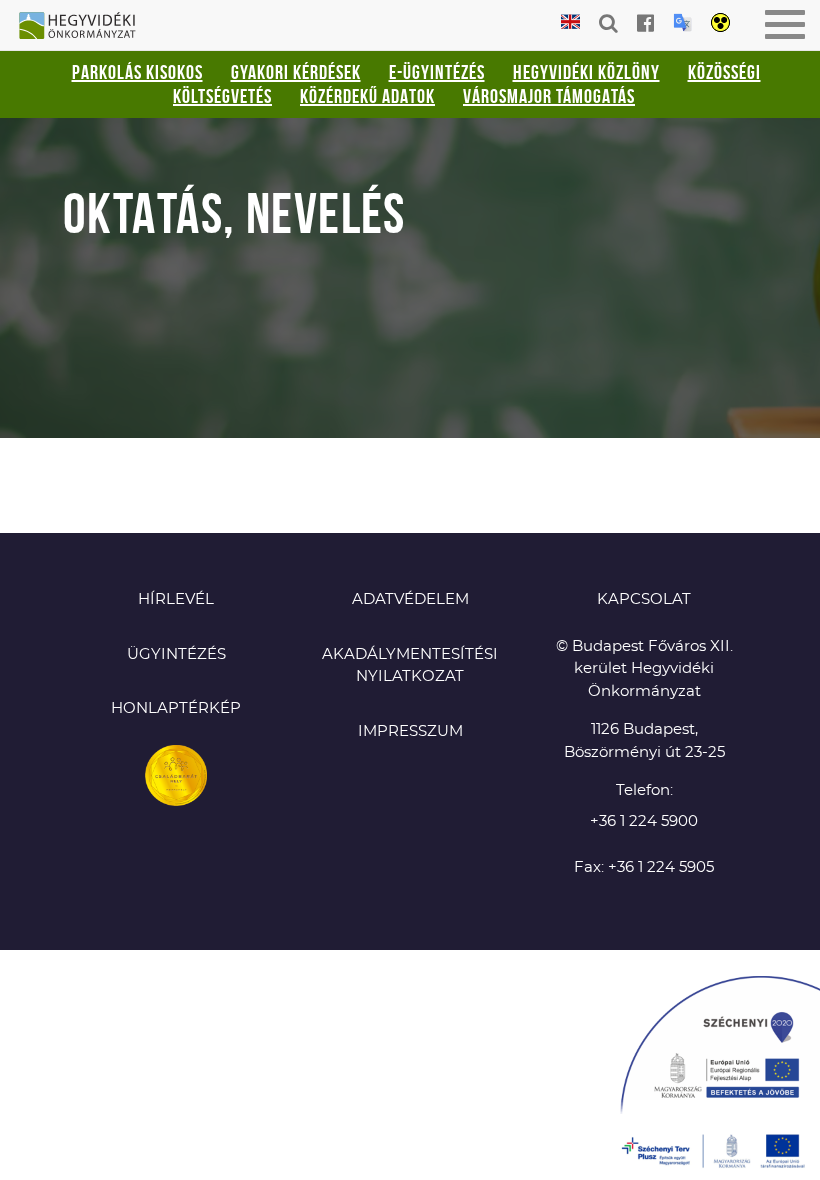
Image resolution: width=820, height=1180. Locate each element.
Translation (682, 22)
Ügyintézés (176, 654)
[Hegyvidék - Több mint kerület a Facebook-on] (645, 23)
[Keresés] (608, 23)
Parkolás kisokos (137, 72)
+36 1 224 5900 (644, 821)
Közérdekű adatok (367, 96)
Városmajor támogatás (549, 96)
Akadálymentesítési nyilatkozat (410, 666)
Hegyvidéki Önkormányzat (85, 27)
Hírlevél (176, 599)
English (570, 22)
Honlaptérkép (176, 708)
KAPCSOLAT (644, 599)
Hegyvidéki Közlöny (586, 72)
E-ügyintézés (437, 72)
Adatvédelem (410, 599)
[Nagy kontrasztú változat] (720, 24)
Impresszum (410, 731)
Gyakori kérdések (296, 72)
